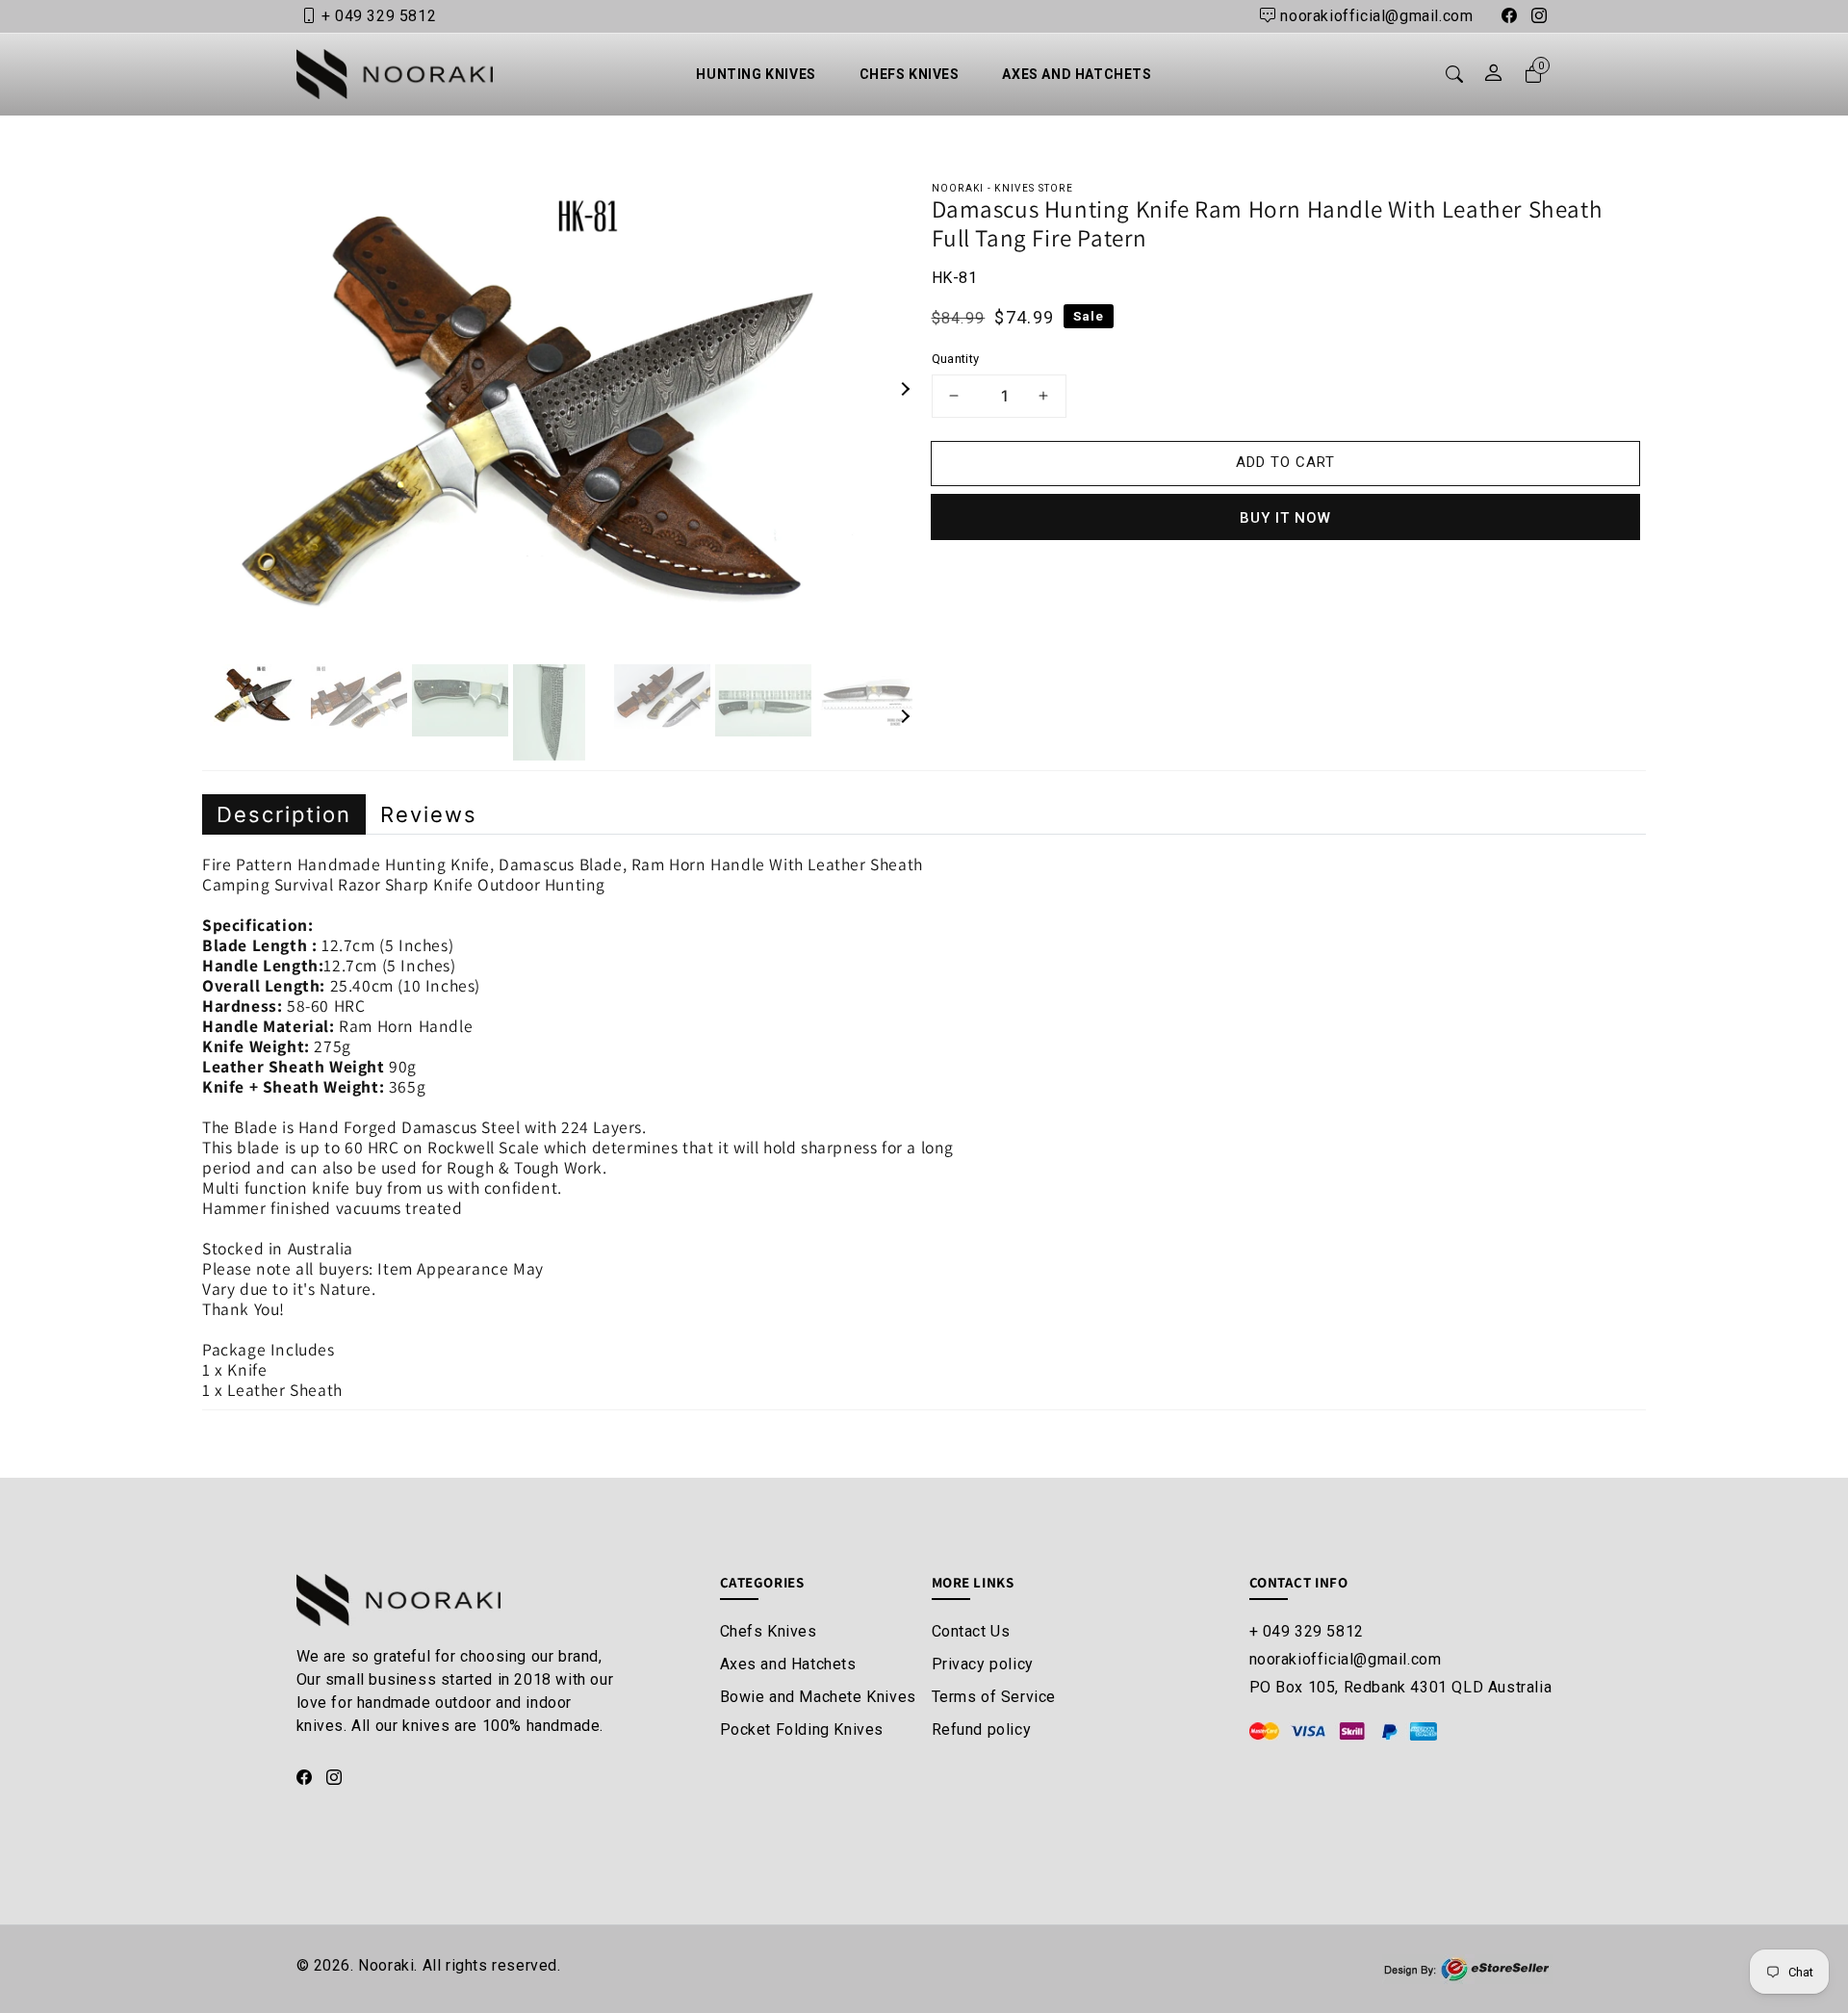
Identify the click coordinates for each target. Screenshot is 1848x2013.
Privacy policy (983, 1664)
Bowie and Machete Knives (818, 1697)
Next (876, 390)
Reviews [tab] (429, 814)
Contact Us (971, 1631)
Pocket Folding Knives (802, 1729)
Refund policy (982, 1729)
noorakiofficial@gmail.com (1346, 1659)
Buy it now (1285, 518)
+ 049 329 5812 (1307, 1631)
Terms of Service (994, 1697)
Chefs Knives (769, 1631)
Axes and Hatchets (1077, 74)
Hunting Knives (756, 74)
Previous (266, 390)
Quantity (956, 359)
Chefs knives (910, 74)
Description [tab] (284, 814)
